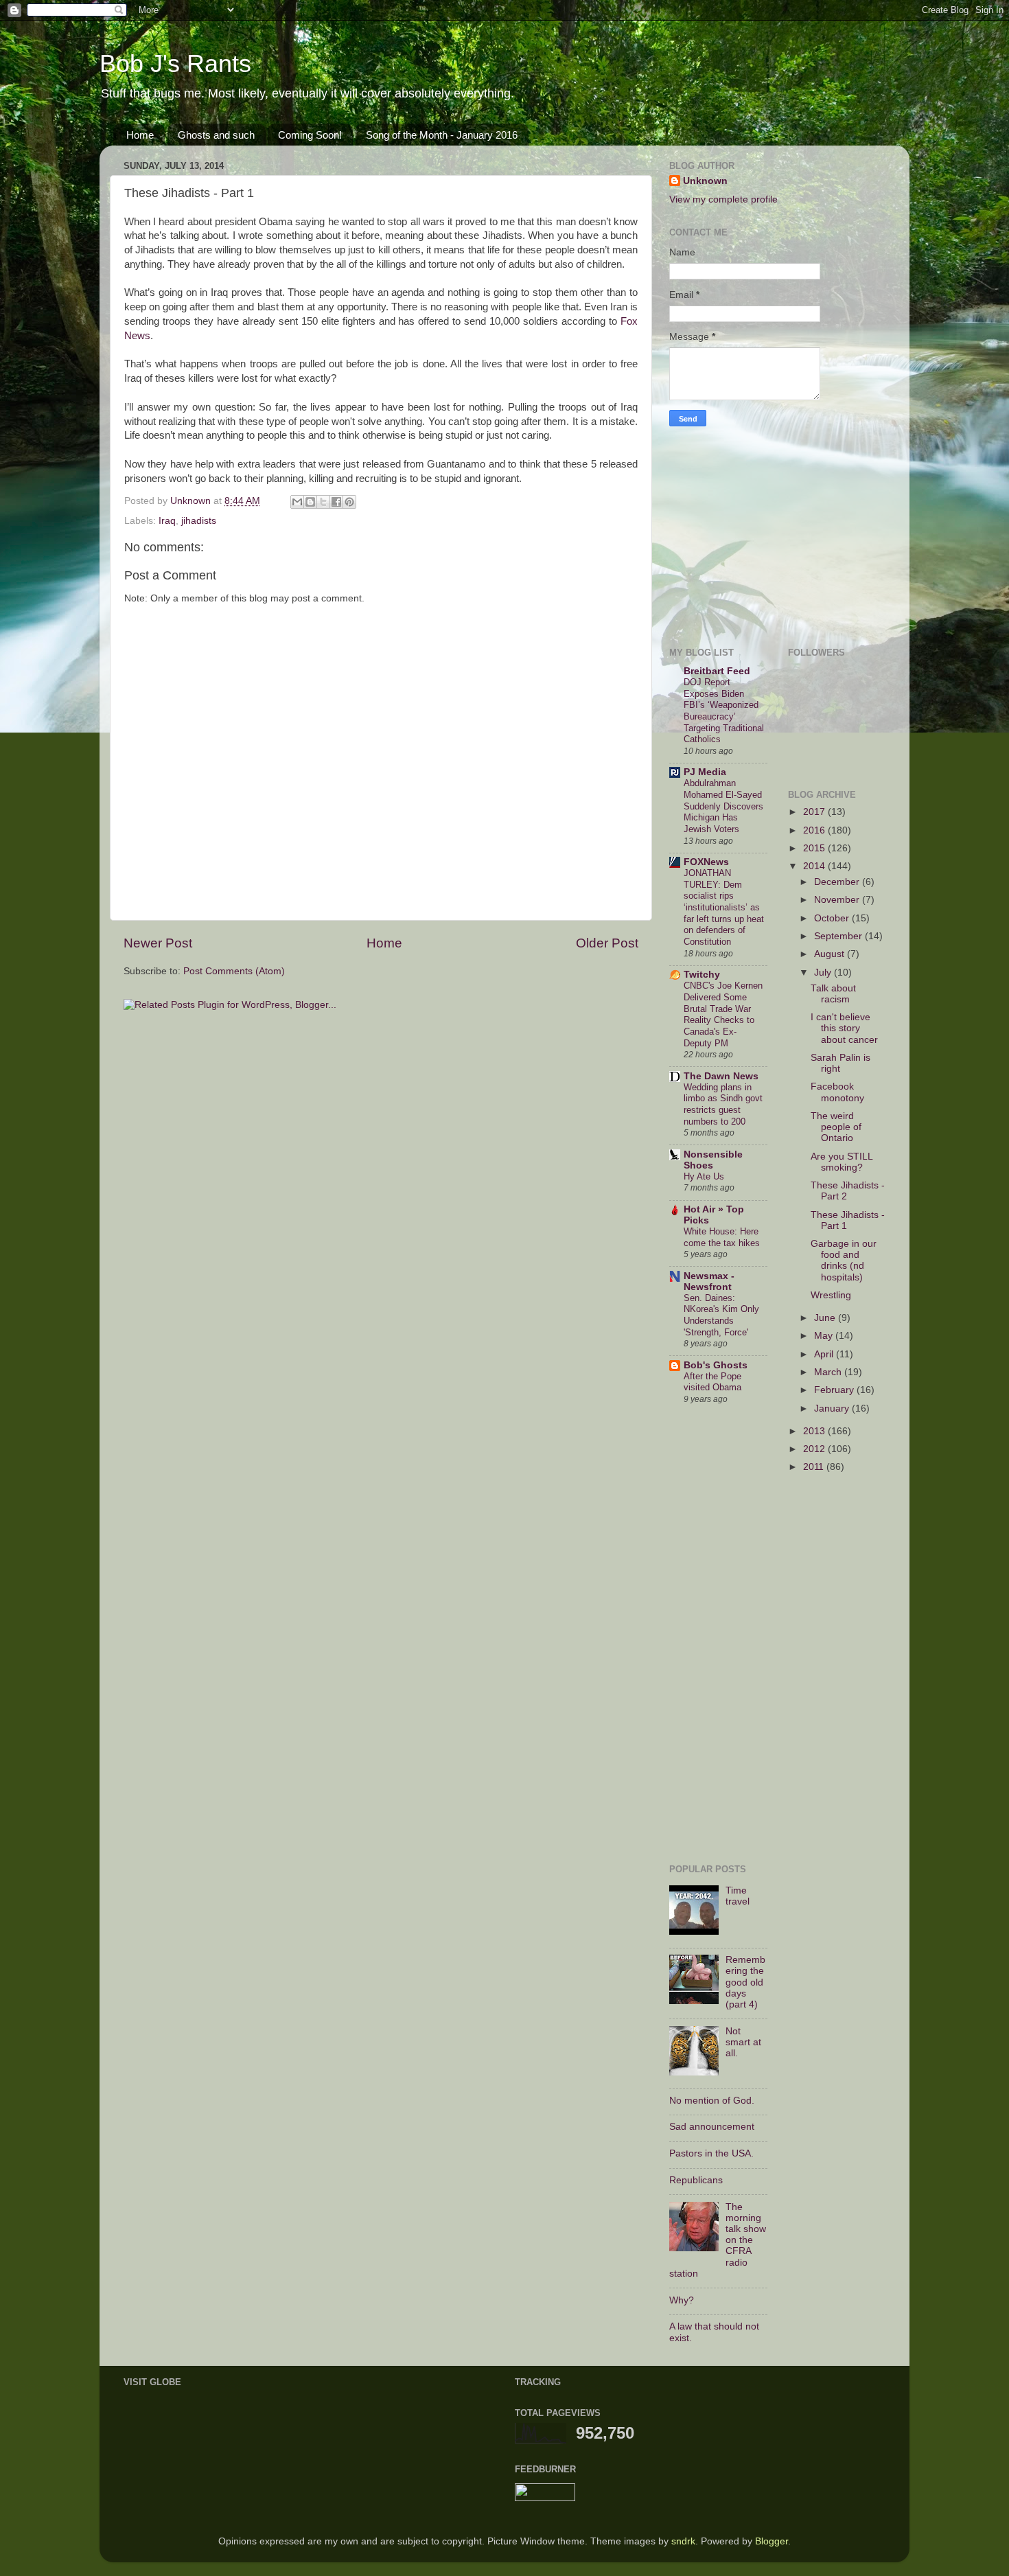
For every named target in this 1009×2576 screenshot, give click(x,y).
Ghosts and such (216, 135)
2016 (815, 830)
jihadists (199, 521)
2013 (815, 1431)
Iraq (167, 521)
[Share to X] (323, 502)
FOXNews (706, 862)
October (833, 918)
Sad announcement (712, 2127)
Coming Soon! (310, 135)
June (826, 1318)
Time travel (738, 1896)
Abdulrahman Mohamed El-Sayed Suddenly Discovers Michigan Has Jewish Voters (723, 806)
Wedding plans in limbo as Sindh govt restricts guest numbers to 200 (723, 1104)
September (839, 936)
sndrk (683, 2541)
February (835, 1390)
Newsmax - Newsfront (709, 1281)
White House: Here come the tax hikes (722, 1237)
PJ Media (705, 772)
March (829, 1372)
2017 (815, 812)
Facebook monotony (837, 1092)
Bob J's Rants (175, 64)
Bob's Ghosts (716, 1365)
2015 (815, 848)
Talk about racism (833, 994)
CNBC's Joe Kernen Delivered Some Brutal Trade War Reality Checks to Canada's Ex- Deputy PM (723, 1014)
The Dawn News (721, 1076)
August (831, 954)
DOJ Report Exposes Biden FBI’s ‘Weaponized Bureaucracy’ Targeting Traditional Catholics (724, 711)
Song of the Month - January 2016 (442, 135)
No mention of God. (712, 2101)
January (833, 1408)
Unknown (705, 181)
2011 (815, 1467)
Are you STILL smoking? (842, 1162)
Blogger (772, 2541)
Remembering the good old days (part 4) (745, 1982)
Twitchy (702, 975)
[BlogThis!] (310, 502)
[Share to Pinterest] (349, 502)
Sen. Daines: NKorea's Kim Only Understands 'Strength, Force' (721, 1315)
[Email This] (297, 502)
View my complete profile (723, 199)
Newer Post (158, 943)
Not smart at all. (743, 2042)
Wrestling (831, 1295)
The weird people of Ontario (836, 1127)
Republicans (696, 2180)
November (838, 900)
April (825, 1354)
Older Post (607, 943)
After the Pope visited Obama (712, 1382)
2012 (815, 1449)
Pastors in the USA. (711, 2153)
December (838, 882)
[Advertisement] (755, 533)
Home (140, 135)
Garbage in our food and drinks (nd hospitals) (844, 1261)
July (824, 973)
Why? (682, 2300)
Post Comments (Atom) (234, 971)
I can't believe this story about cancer (844, 1028)
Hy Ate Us (704, 1176)
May (825, 1336)
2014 (815, 866)
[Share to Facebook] (336, 502)
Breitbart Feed (717, 671)
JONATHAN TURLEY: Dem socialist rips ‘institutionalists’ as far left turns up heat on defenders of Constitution (724, 907)
